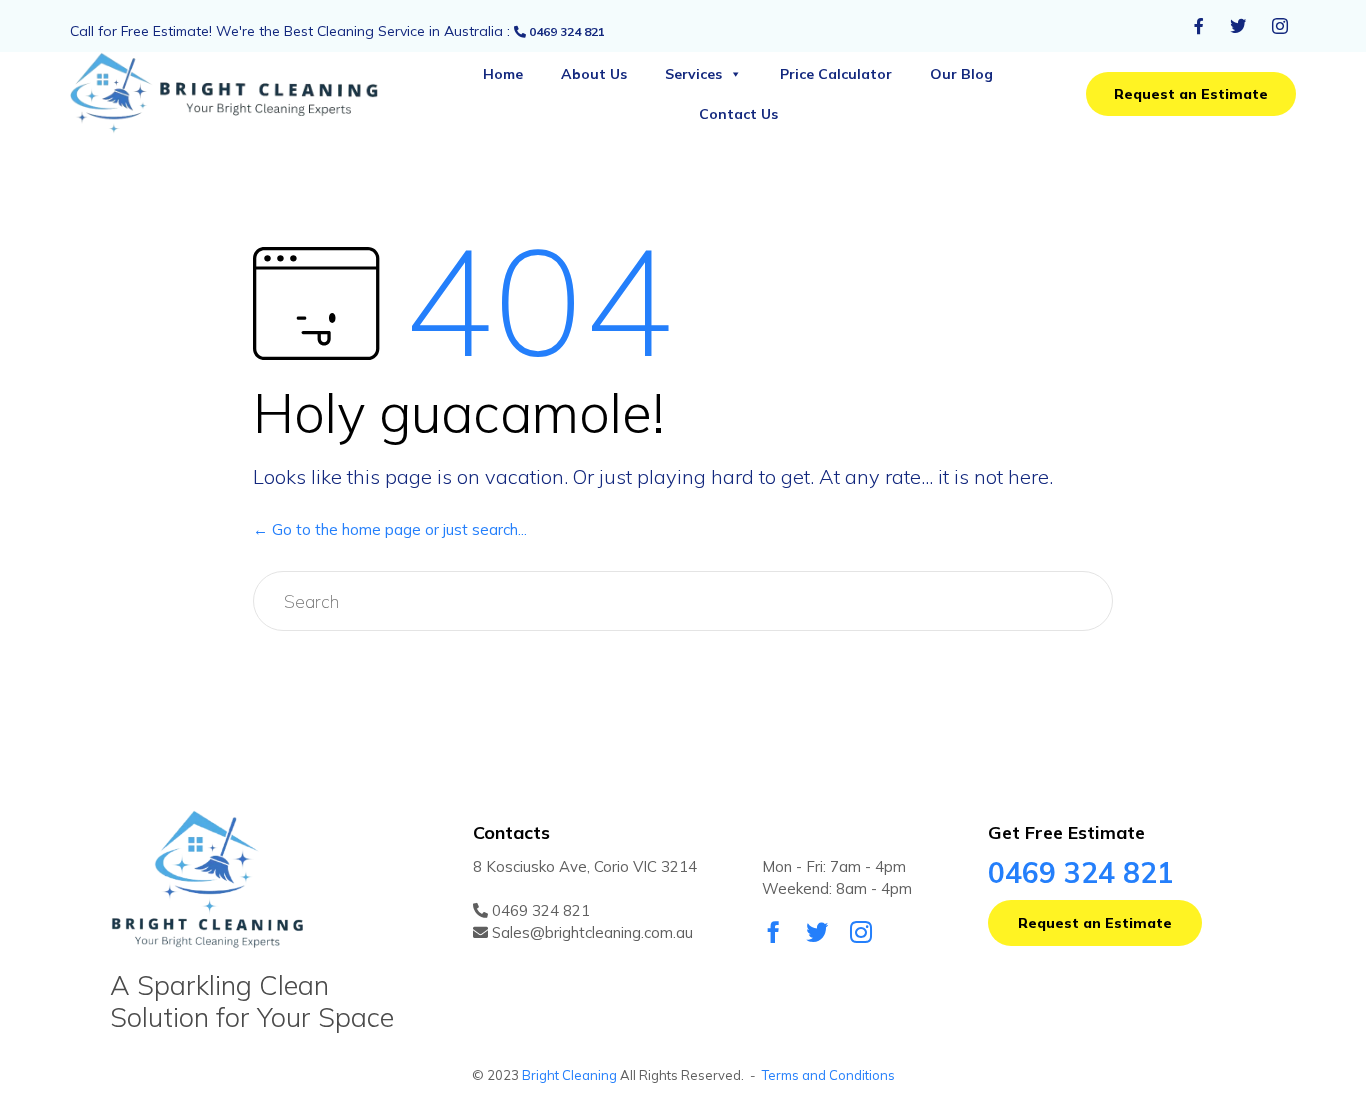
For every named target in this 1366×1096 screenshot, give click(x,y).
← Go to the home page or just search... (390, 529)
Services (693, 74)
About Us (594, 74)
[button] (1191, 94)
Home (503, 74)
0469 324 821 (565, 31)
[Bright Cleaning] (241, 94)
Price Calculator (836, 74)
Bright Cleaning (569, 1075)
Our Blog (961, 74)
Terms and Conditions (828, 1075)
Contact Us (738, 114)
